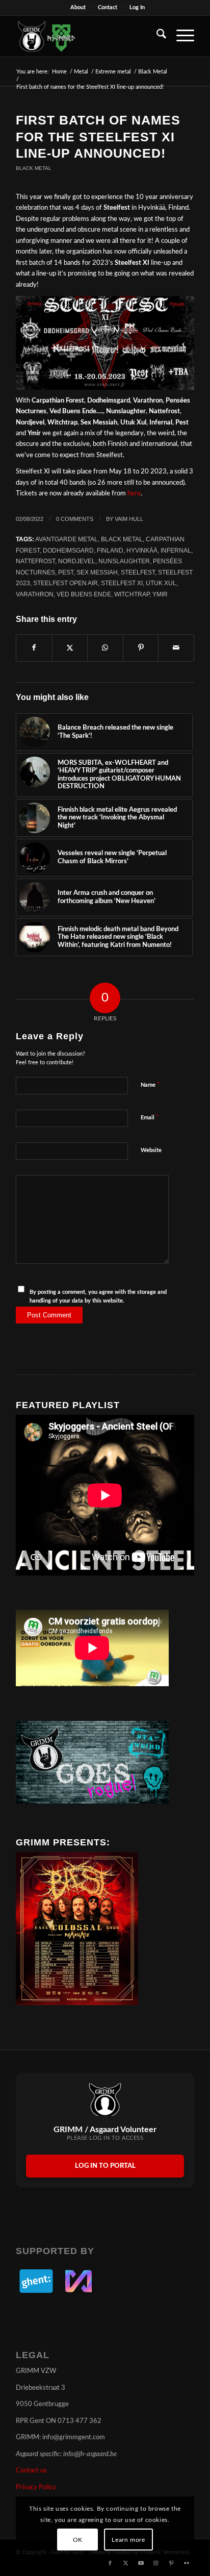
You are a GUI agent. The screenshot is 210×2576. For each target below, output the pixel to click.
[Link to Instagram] (156, 2563)
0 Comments (75, 519)
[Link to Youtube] (141, 2563)
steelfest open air (65, 583)
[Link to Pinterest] (171, 2563)
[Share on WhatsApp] (105, 648)
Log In (137, 7)
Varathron (35, 594)
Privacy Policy (36, 2487)
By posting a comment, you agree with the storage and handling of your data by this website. (98, 1296)
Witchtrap (132, 594)
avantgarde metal (67, 539)
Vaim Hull (129, 519)
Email (150, 1118)
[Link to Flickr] (187, 2563)
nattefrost (35, 561)
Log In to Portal (105, 2166)
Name (150, 1085)
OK (78, 2540)
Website (151, 1150)
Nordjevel (77, 561)
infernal (176, 550)
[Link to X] (125, 2563)
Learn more (128, 2540)
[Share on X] (70, 648)
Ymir (160, 594)
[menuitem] (78, 8)
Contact (108, 7)
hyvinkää (142, 550)
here (134, 494)
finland (110, 550)
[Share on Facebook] (34, 648)
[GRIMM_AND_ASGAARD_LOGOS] (87, 36)
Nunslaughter (124, 561)
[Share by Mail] (176, 648)
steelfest (138, 572)
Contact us (31, 2471)
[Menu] (180, 36)
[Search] (156, 36)
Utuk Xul (161, 583)
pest (66, 572)
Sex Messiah (97, 572)
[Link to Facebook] (110, 2563)
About (78, 7)
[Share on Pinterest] (141, 648)
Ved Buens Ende (84, 594)
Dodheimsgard (68, 550)
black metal (122, 539)
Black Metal (34, 168)
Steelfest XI (122, 583)
